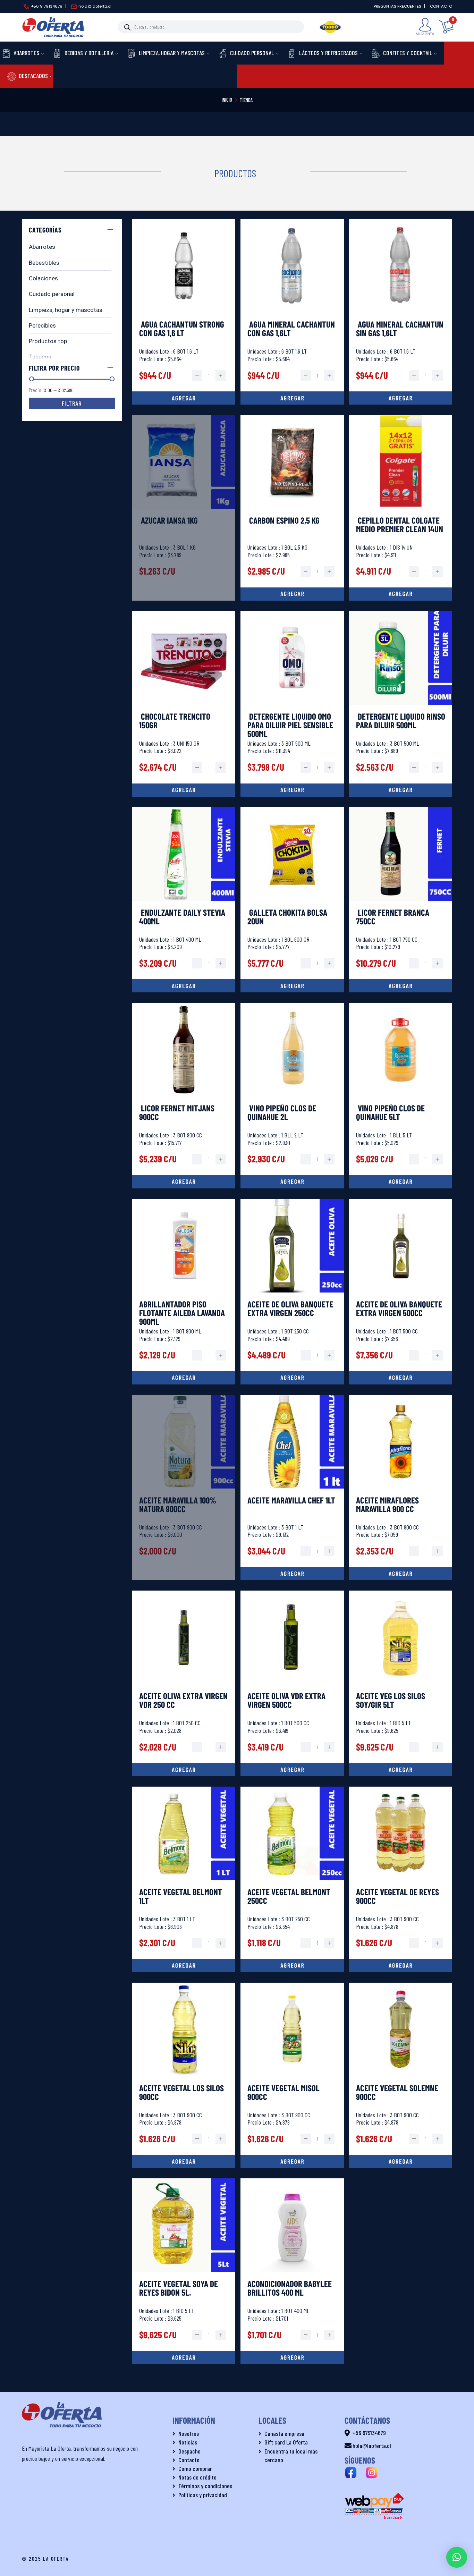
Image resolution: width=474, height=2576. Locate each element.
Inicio (227, 100)
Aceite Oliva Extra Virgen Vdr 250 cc (183, 1701)
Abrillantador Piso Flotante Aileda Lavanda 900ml (182, 1313)
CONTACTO (441, 6)
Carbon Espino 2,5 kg (283, 521)
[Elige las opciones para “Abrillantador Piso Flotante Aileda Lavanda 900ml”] (184, 1378)
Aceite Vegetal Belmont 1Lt (181, 1897)
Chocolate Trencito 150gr (175, 721)
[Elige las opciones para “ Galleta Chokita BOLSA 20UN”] (292, 986)
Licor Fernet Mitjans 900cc (177, 1113)
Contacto (189, 2460)
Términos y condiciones (205, 2486)
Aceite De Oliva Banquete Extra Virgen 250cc (290, 1309)
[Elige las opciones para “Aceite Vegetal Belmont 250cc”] (292, 1966)
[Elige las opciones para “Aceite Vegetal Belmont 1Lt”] (184, 1966)
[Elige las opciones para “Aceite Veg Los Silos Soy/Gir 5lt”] (401, 1770)
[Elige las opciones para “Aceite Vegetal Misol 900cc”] (292, 2161)
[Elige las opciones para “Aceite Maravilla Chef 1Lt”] (292, 1574)
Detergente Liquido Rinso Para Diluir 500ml (401, 721)
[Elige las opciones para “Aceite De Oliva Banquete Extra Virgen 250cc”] (292, 1378)
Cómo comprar (195, 2468)
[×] (457, 2557)
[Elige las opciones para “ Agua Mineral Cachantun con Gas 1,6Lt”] (292, 398)
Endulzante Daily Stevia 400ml (182, 917)
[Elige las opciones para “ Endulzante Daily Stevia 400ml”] (184, 986)
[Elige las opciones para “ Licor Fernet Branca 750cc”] (401, 986)
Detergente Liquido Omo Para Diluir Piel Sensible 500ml (290, 725)
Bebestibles (44, 263)
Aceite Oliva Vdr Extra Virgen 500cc (286, 1701)
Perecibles (42, 325)
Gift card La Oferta (286, 2442)
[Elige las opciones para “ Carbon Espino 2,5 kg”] (292, 594)
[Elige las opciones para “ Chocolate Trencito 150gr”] (184, 790)
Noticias (188, 2442)
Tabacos (40, 357)
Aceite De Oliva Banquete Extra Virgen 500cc (399, 1309)
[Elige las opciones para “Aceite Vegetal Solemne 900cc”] (401, 2161)
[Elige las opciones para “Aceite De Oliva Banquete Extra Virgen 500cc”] (401, 1378)
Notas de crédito (197, 2477)
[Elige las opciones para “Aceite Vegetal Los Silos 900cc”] (184, 2161)
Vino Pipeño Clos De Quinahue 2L (282, 1113)
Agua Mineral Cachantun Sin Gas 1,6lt (400, 329)
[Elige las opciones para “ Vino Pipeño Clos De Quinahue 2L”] (292, 1182)
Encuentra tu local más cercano (291, 2455)
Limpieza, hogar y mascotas (66, 310)
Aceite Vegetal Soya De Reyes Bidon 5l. (179, 2288)
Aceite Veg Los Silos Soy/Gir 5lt (391, 1701)
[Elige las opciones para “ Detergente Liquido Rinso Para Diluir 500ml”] (401, 790)
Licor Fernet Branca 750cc (393, 917)
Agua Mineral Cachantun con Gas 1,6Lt (291, 329)
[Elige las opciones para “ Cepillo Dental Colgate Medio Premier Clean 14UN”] (401, 594)
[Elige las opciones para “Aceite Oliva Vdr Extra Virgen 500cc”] (292, 1770)
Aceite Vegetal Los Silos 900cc (181, 2093)
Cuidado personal (52, 294)
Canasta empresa (284, 2433)
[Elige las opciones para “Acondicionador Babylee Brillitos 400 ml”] (292, 2357)
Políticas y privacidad (203, 2495)
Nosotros (189, 2433)
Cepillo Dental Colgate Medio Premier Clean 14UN (400, 525)
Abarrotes (42, 247)
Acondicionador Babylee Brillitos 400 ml (290, 2288)
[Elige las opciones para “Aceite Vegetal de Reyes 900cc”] (401, 1966)
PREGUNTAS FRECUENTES (397, 6)
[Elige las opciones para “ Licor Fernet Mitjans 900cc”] (184, 1182)
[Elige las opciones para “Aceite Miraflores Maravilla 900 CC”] (401, 1574)
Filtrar (72, 403)
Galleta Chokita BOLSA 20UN (287, 917)
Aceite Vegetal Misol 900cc (283, 2093)
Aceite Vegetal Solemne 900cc (397, 2093)
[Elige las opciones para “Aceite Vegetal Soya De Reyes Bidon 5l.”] (184, 2357)
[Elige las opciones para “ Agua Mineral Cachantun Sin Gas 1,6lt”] (401, 398)
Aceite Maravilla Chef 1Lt (291, 1501)
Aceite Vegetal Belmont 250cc (289, 1897)
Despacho (189, 2451)
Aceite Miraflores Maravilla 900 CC (387, 1505)
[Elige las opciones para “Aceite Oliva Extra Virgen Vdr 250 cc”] (184, 1770)
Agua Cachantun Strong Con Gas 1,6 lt (182, 329)
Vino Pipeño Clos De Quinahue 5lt (390, 1113)
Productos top (48, 341)
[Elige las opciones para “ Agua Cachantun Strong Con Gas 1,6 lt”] (184, 398)
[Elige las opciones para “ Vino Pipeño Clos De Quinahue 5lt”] (401, 1182)
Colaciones (43, 278)
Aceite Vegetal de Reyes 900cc (397, 1897)
